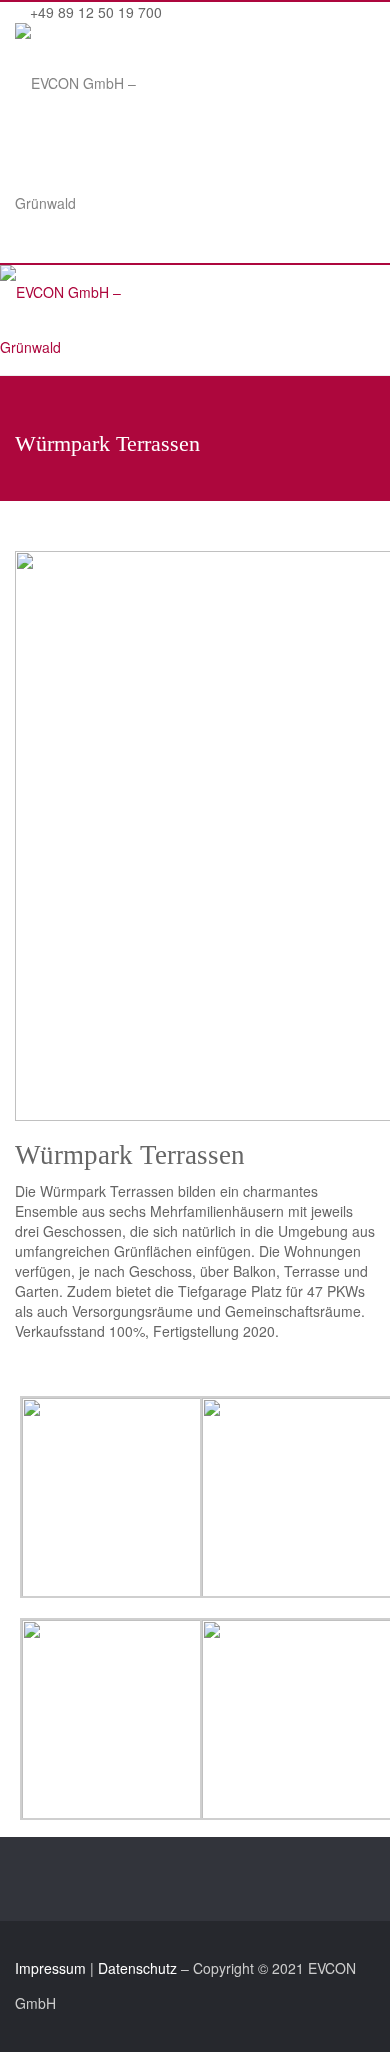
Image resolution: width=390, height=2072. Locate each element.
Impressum (50, 1968)
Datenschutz (137, 1968)
